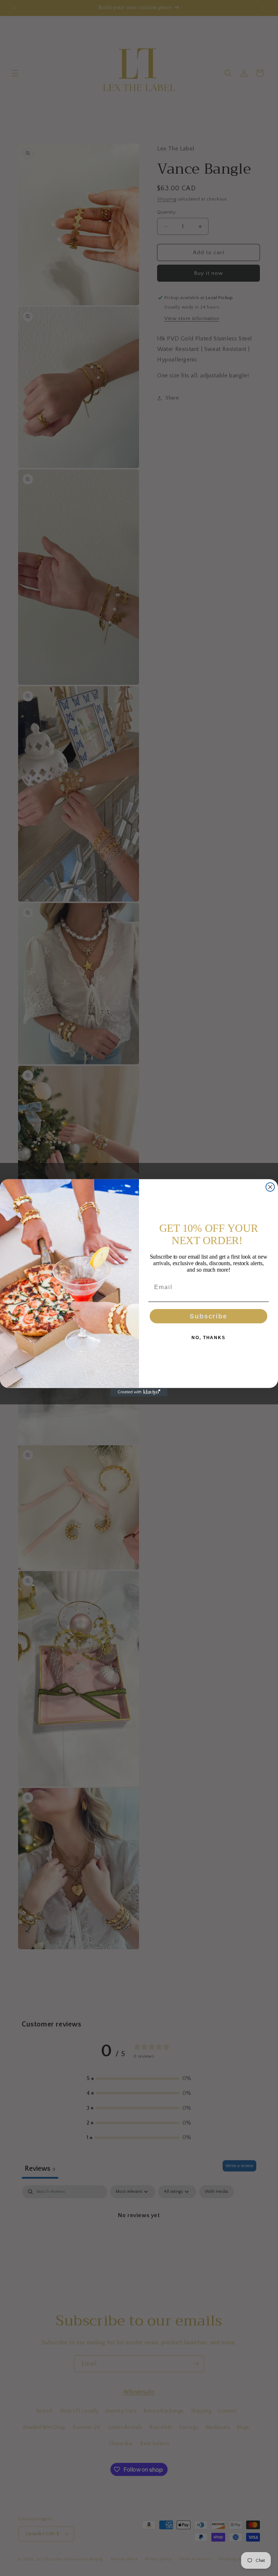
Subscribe (208, 1316)
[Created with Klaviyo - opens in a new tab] (139, 1392)
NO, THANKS (208, 1338)
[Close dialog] (270, 1187)
